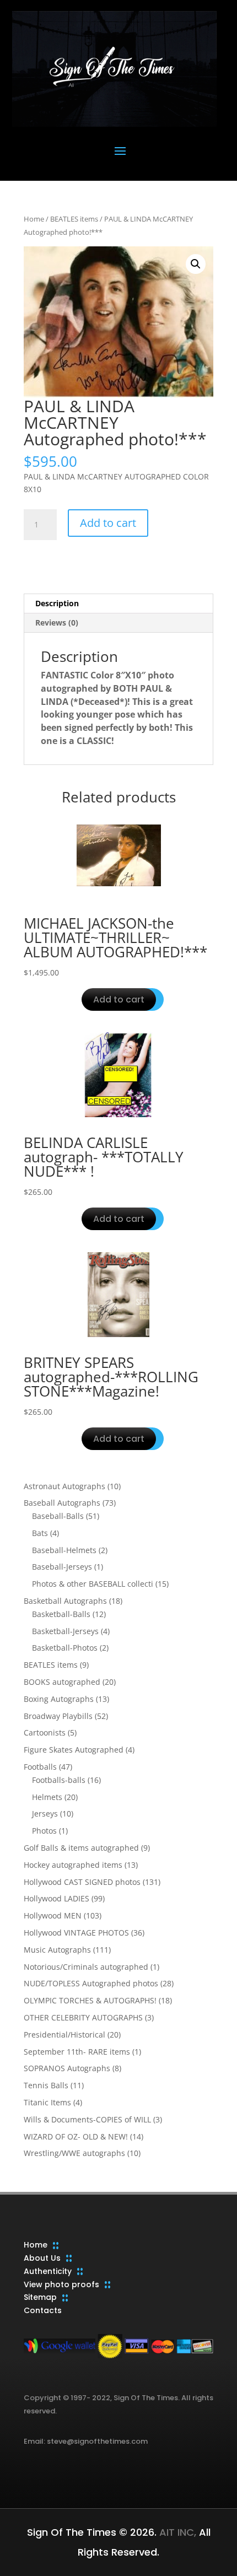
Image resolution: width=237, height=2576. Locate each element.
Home (34, 219)
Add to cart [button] (119, 999)
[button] (196, 264)
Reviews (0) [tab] (57, 623)
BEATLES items (74, 219)
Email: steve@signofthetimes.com (86, 2441)
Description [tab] (57, 603)
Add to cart (108, 523)
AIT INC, (176, 2532)
